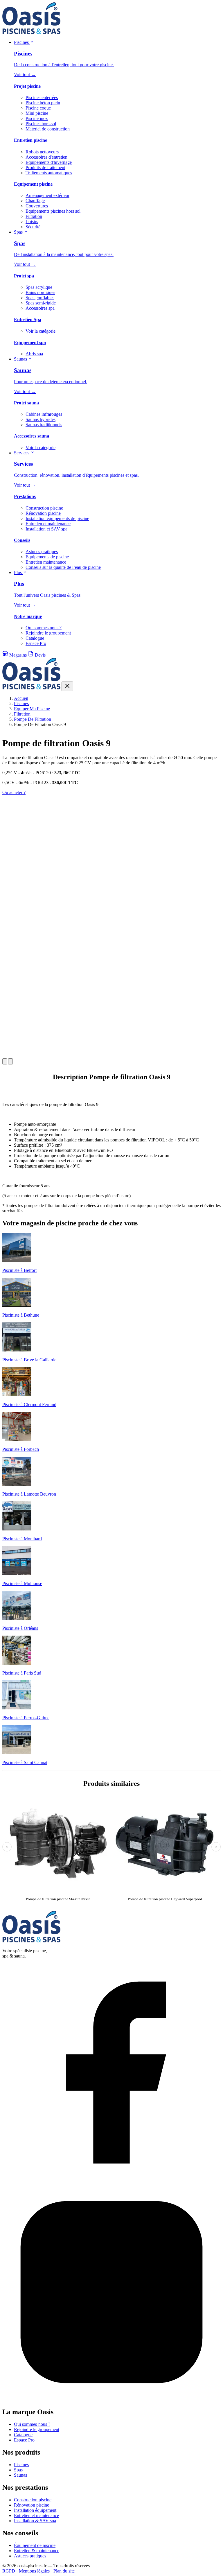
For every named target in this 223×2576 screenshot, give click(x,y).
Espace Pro (36, 643)
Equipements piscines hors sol (53, 211)
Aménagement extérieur (47, 195)
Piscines (22, 42)
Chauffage (35, 201)
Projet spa (24, 276)
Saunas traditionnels (44, 425)
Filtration (34, 216)
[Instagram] (111, 2400)
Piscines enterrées (42, 97)
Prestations (25, 496)
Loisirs (32, 222)
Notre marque (28, 616)
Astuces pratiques (42, 552)
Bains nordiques (40, 292)
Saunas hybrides (41, 419)
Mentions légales (34, 2571)
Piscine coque (38, 108)
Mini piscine (37, 113)
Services (22, 453)
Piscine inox (37, 118)
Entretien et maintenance (48, 524)
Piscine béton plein (43, 103)
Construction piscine (44, 508)
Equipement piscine (33, 184)
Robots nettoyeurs (42, 152)
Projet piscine (27, 86)
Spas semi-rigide (41, 303)
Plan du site (64, 2571)
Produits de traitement (45, 167)
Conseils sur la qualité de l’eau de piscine (63, 567)
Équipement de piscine (35, 2545)
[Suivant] (10, 1061)
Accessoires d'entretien (46, 157)
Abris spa (34, 354)
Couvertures (37, 206)
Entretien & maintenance (37, 2551)
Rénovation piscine (43, 513)
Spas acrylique (39, 287)
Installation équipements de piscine (57, 518)
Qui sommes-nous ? (32, 2424)
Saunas (21, 359)
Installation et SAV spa (46, 529)
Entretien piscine (30, 140)
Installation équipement (35, 2510)
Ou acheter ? (14, 792)
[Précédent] (5, 1061)
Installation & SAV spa (35, 2521)
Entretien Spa (28, 319)
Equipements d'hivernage (49, 162)
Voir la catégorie (41, 331)
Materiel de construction (48, 129)
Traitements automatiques (49, 173)
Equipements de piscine (47, 557)
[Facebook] (111, 2180)
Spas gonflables (40, 298)
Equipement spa (30, 342)
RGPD (9, 2571)
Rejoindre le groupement (48, 633)
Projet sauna (26, 403)
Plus (18, 572)
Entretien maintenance (46, 562)
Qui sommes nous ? (44, 628)
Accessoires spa (40, 308)
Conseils (22, 540)
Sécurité (33, 227)
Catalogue (35, 638)
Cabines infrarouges (44, 414)
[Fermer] (67, 686)
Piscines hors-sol (41, 124)
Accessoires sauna (32, 436)
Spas (19, 232)
